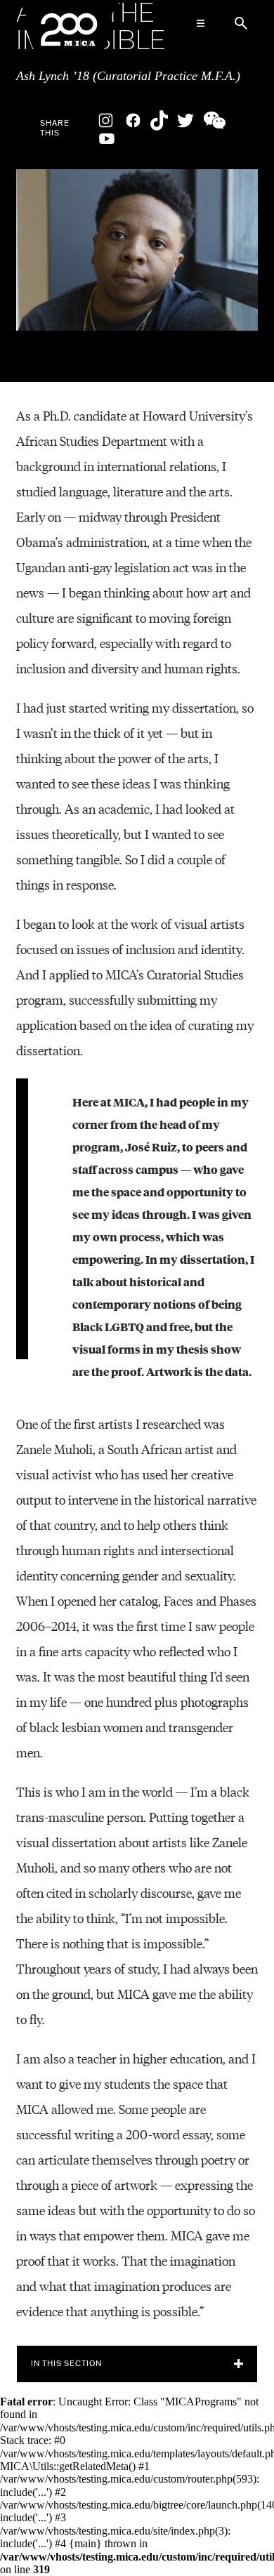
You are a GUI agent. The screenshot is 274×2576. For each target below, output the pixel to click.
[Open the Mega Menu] (200, 23)
